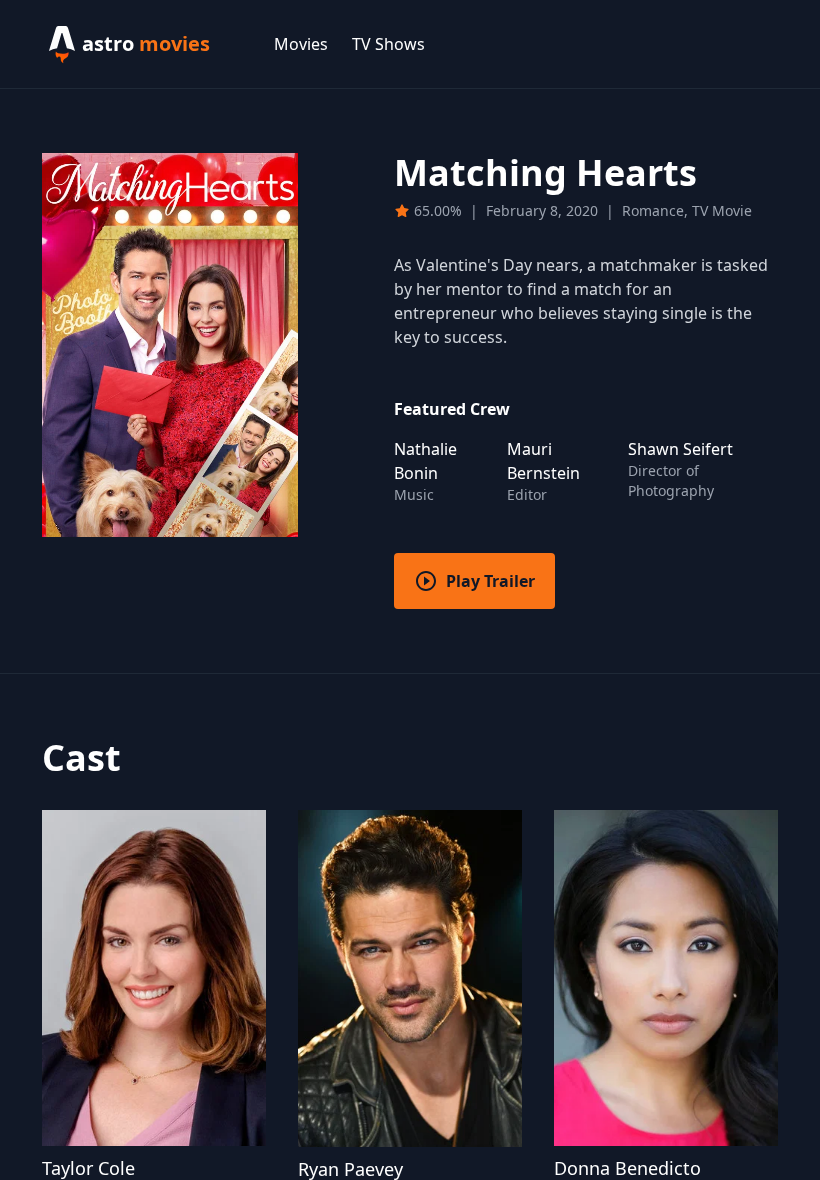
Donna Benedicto (627, 1168)
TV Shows (388, 44)
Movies (301, 44)
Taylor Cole (88, 1168)
